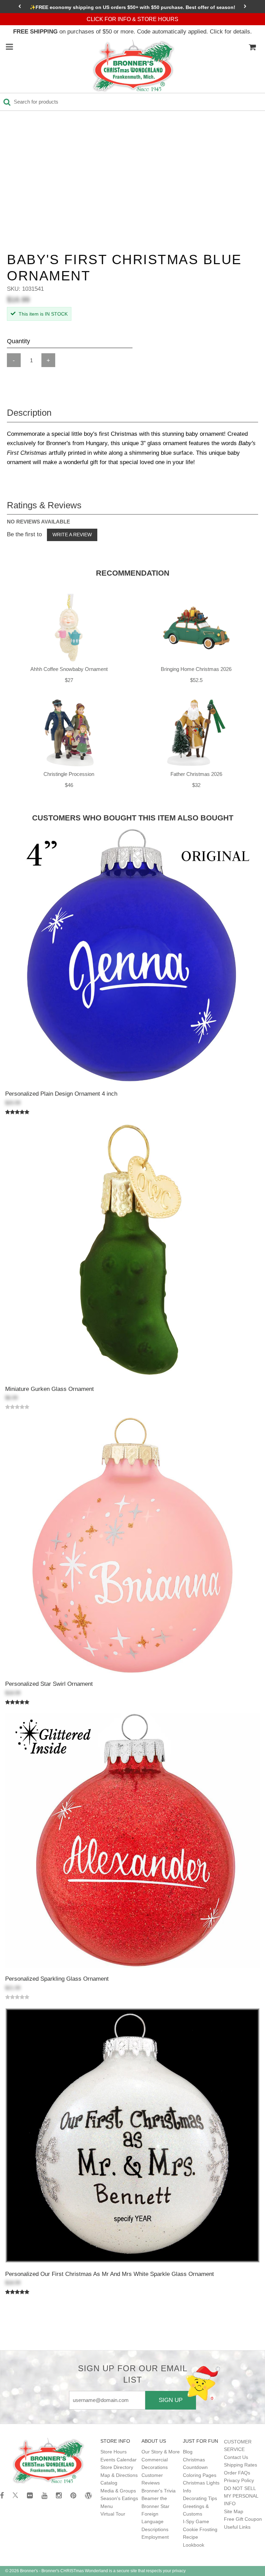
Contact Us (236, 2457)
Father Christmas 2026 (196, 774)
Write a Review (72, 535)
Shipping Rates (241, 2465)
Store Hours (114, 2452)
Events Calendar (119, 2460)
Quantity (18, 341)
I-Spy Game (196, 2521)
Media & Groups (118, 2491)
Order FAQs (237, 2473)
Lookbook (194, 2545)
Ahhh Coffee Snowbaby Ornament (69, 669)
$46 (69, 785)
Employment (155, 2537)
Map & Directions (119, 2475)
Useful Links (237, 2527)
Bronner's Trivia (159, 2491)
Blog (188, 2452)
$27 (69, 680)
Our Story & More (161, 2452)
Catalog (109, 2483)
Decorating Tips (200, 2498)
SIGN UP (171, 2400)
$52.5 (196, 680)
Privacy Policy (239, 2480)
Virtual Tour (113, 2514)
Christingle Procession (69, 774)
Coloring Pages (200, 2475)
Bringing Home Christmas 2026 (196, 669)
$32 (196, 785)
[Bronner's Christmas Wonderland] (134, 66)
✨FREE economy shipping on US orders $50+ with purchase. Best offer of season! (132, 7)
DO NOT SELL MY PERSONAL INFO (241, 2496)
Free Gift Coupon (243, 2519)
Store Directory (117, 2467)
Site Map (234, 2511)
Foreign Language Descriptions (155, 2522)
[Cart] (252, 47)
